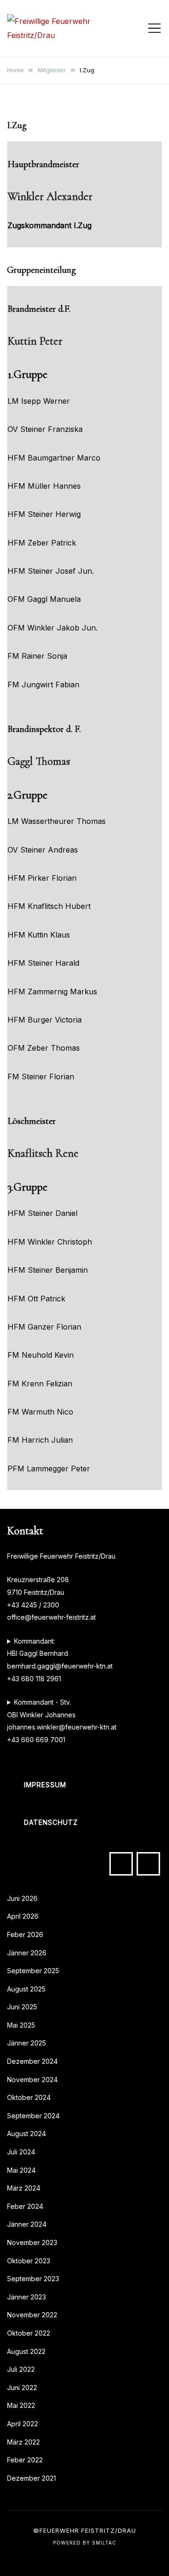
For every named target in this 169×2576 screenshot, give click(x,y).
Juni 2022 (22, 2388)
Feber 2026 (25, 1934)
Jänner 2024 (27, 2224)
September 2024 (33, 2116)
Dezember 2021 (31, 2478)
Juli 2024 (21, 2152)
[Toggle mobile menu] (154, 28)
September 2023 (33, 2279)
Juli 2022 (21, 2369)
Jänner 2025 (27, 2043)
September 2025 (33, 1971)
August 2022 (26, 2351)
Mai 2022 (21, 2405)
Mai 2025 (21, 2025)
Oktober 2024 (29, 2097)
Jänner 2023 (27, 2297)
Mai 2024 (21, 2170)
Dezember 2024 (32, 2061)
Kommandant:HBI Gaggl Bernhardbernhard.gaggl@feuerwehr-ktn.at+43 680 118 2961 (60, 1660)
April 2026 (23, 1916)
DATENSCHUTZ (51, 1822)
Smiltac (104, 2543)
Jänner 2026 (27, 1953)
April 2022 (23, 2424)
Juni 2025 (22, 2007)
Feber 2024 (25, 2206)
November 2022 (32, 2315)
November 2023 (32, 2242)
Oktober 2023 (29, 2261)
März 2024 (24, 2188)
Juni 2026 (22, 1898)
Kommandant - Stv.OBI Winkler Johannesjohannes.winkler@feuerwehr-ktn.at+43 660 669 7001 (62, 1721)
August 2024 (27, 2134)
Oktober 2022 (29, 2333)
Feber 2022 (25, 2460)
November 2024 (32, 2080)
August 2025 (26, 1989)
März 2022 (23, 2442)
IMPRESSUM (45, 1785)
